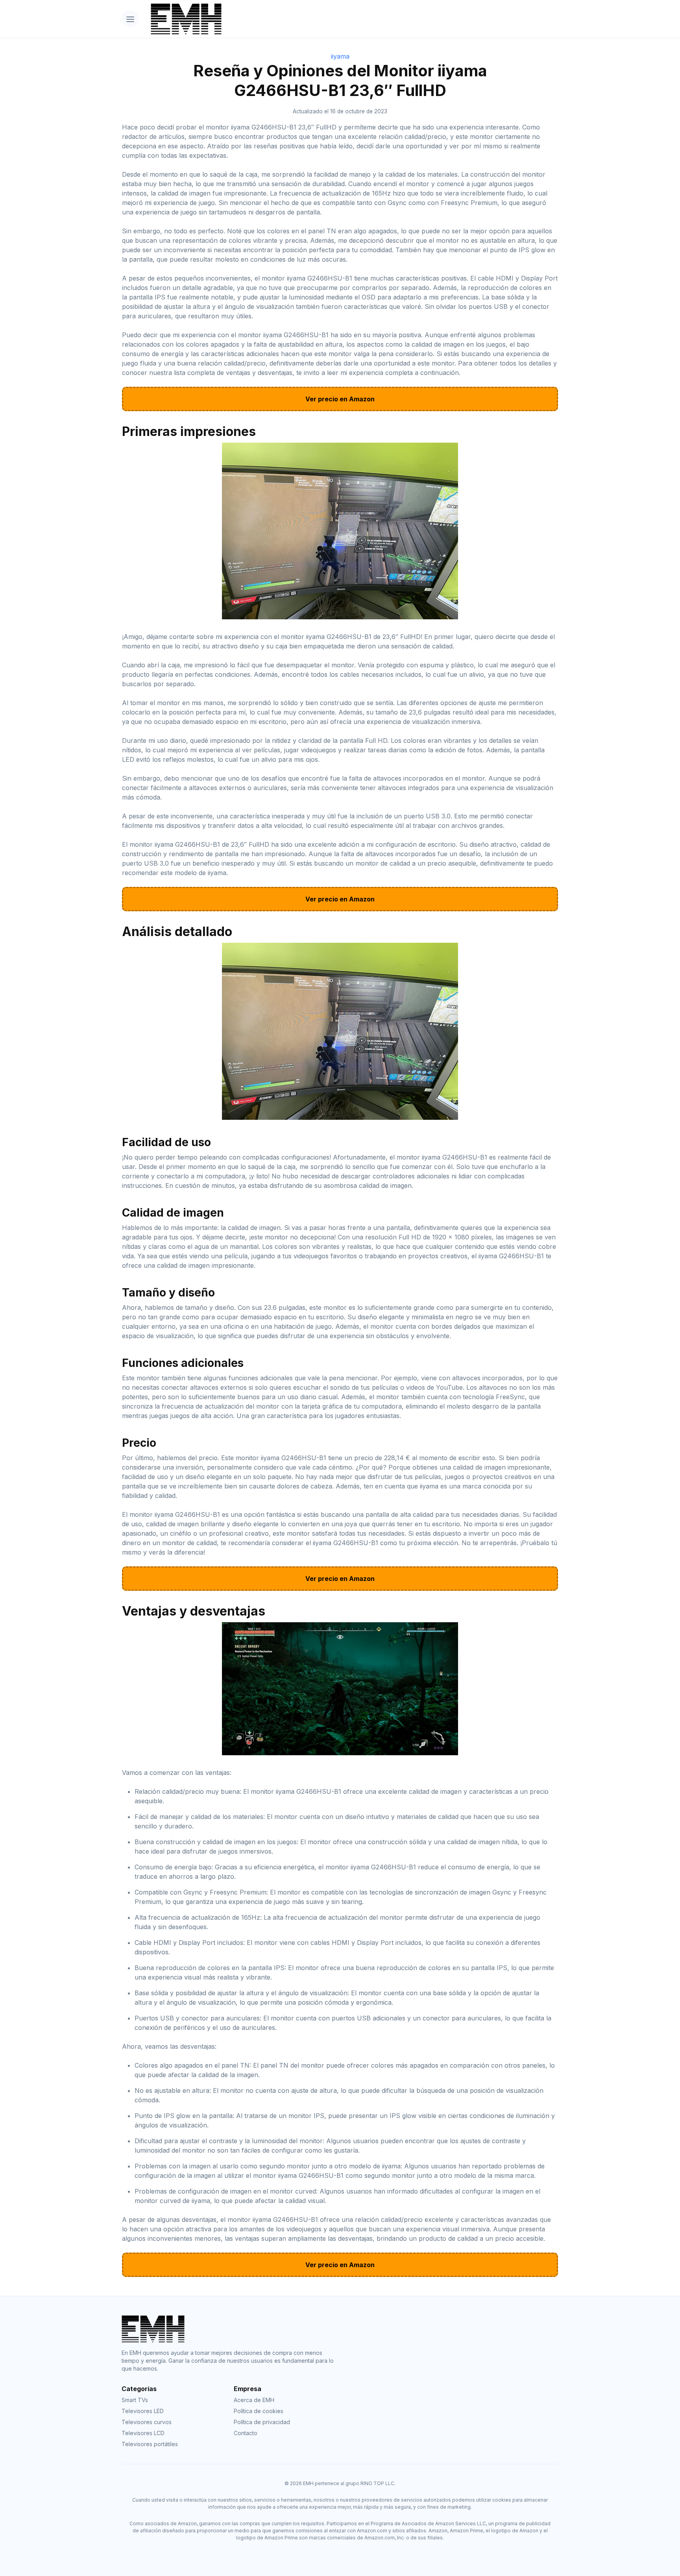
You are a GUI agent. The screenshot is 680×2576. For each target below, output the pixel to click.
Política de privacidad (262, 2422)
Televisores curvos (147, 2422)
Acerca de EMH (254, 2400)
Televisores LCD (143, 2433)
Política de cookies (259, 2411)
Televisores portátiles (150, 2444)
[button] (130, 19)
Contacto (246, 2433)
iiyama (340, 56)
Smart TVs (135, 2400)
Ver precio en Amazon (340, 399)
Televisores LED (143, 2411)
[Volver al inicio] (352, 19)
